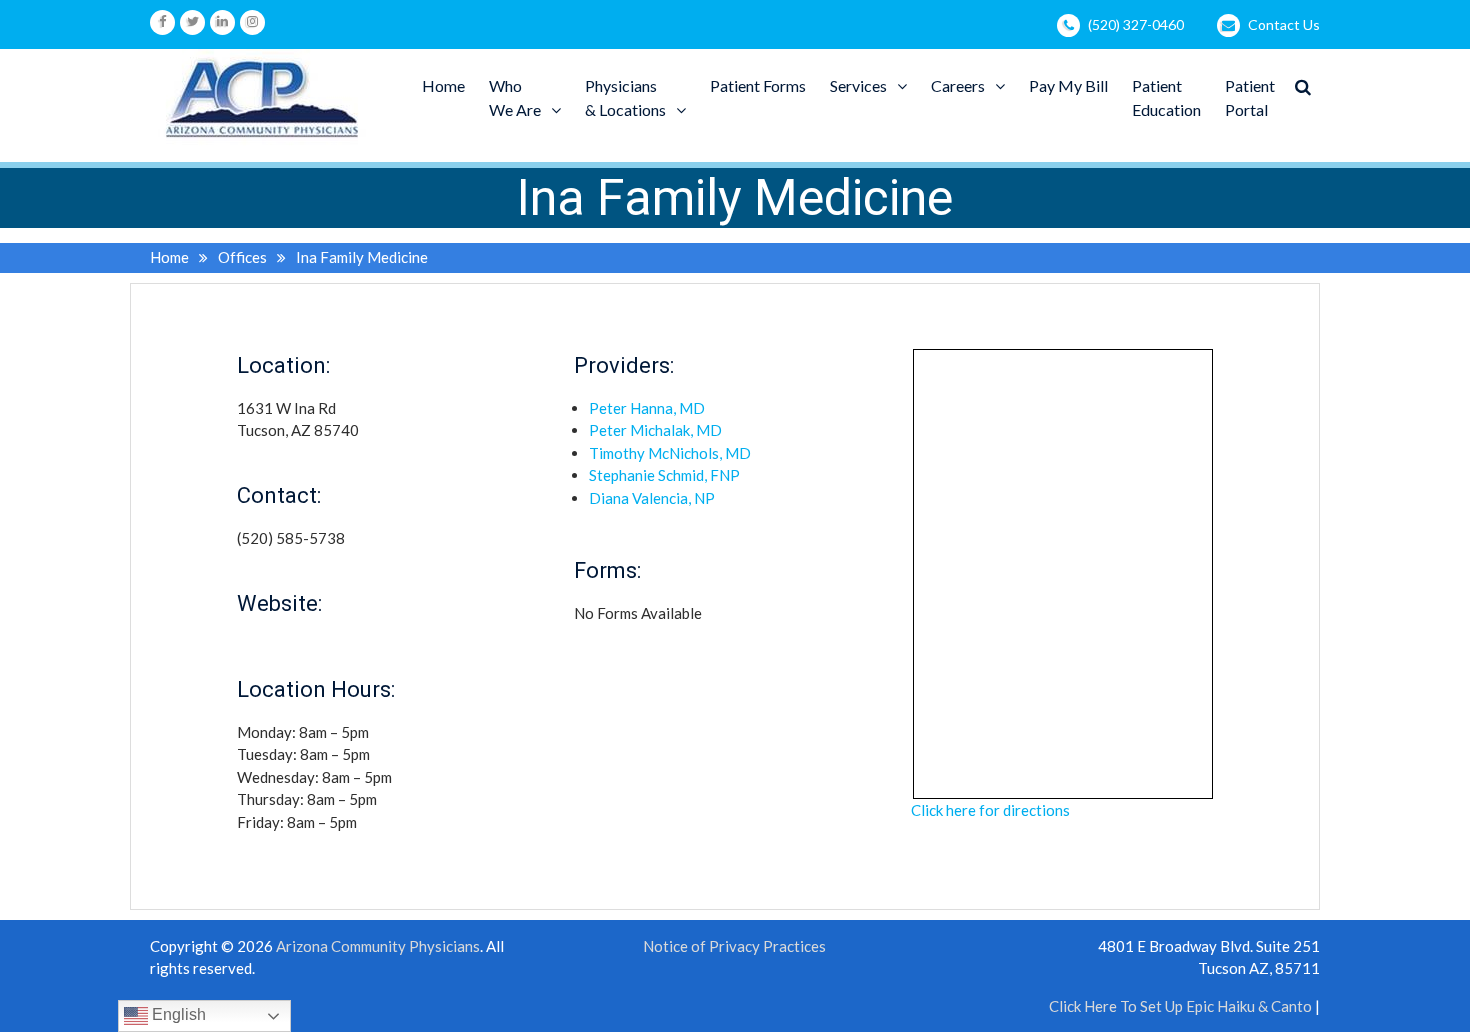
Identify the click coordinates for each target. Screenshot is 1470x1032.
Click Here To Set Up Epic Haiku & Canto (1180, 1006)
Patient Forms (758, 85)
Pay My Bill (1068, 85)
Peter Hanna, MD (647, 408)
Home (443, 85)
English (177, 1014)
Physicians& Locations (625, 97)
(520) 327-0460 (1136, 24)
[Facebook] (162, 22)
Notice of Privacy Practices (734, 946)
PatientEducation (1166, 97)
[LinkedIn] (222, 22)
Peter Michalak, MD (655, 430)
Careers (958, 85)
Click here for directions (990, 810)
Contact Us (1284, 24)
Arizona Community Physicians (378, 946)
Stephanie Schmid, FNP (664, 475)
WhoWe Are (515, 97)
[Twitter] (192, 22)
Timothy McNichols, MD (670, 453)
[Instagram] (252, 22)
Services (858, 85)
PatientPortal (1250, 97)
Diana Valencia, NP (652, 498)
